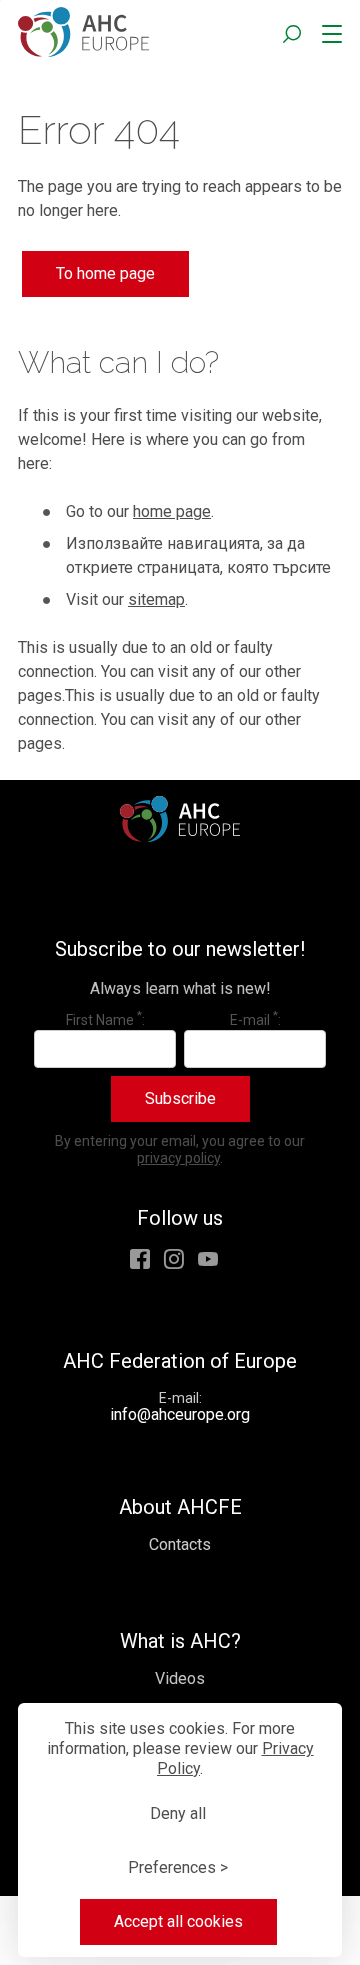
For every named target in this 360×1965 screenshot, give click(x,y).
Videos (180, 1678)
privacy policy (178, 1158)
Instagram (174, 1259)
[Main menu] (328, 35)
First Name (104, 1018)
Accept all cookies (178, 1921)
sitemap (156, 599)
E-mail (254, 1018)
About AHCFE (180, 1507)
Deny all (178, 1813)
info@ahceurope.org (180, 1414)
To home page (105, 273)
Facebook (140, 1259)
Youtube (208, 1259)
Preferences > (178, 1867)
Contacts (180, 1544)
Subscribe (180, 1098)
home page (172, 511)
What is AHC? (180, 1641)
